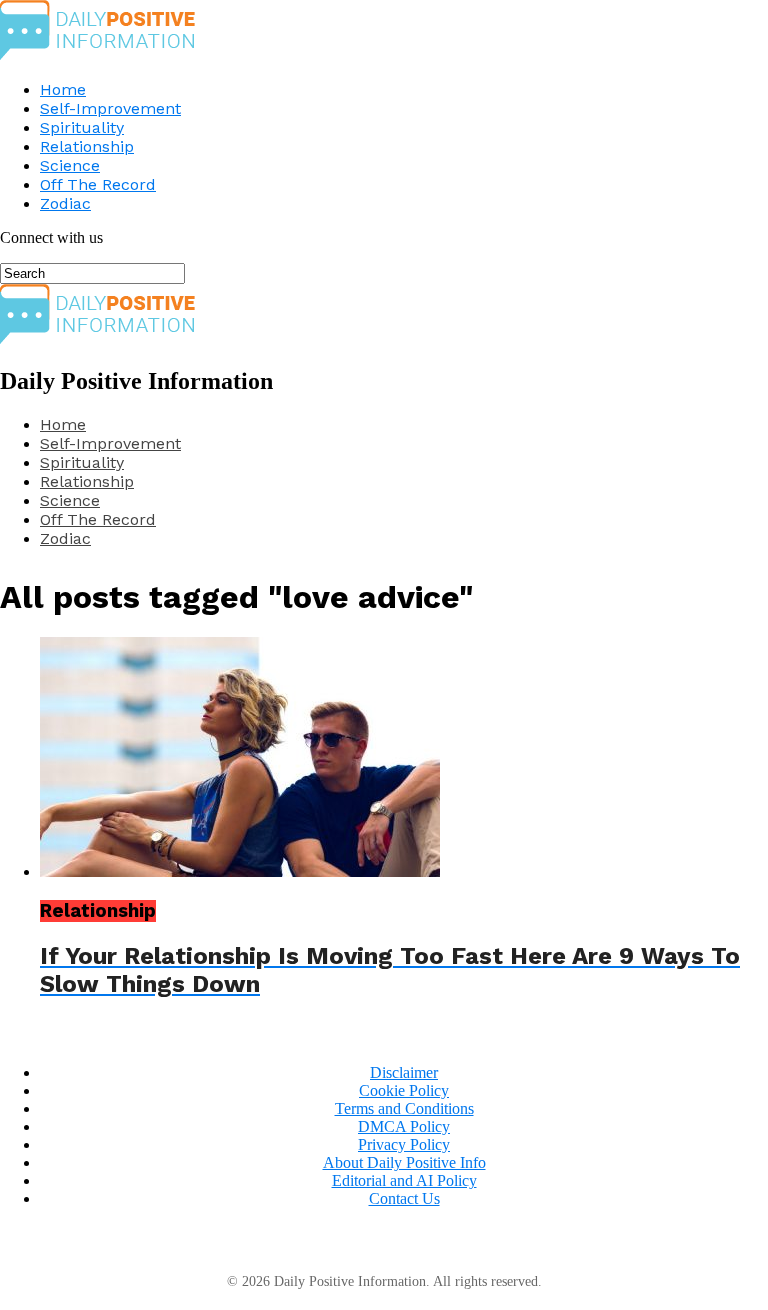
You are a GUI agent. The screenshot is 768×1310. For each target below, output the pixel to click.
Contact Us (404, 1198)
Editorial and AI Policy (404, 1180)
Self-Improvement (110, 108)
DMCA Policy (404, 1126)
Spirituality (82, 127)
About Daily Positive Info (404, 1162)
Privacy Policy (404, 1144)
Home (63, 89)
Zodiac (65, 203)
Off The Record (98, 184)
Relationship (87, 146)
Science (70, 165)
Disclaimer (404, 1072)
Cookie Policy (404, 1090)
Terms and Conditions (404, 1108)
